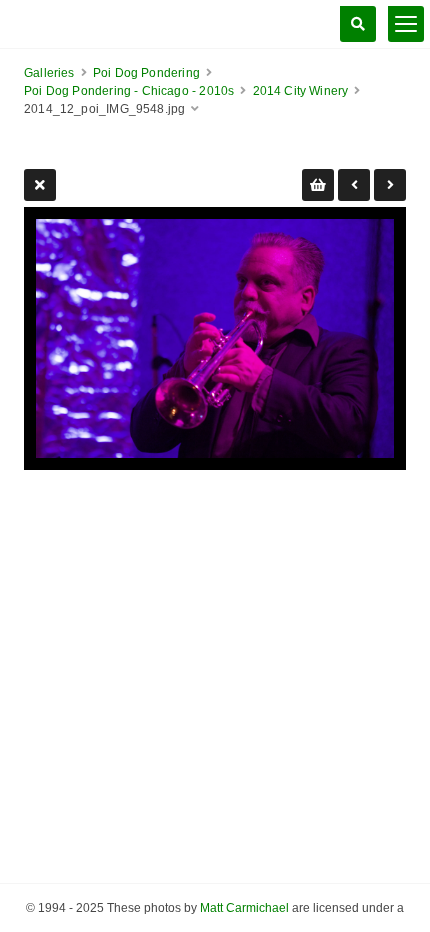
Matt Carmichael (244, 908)
